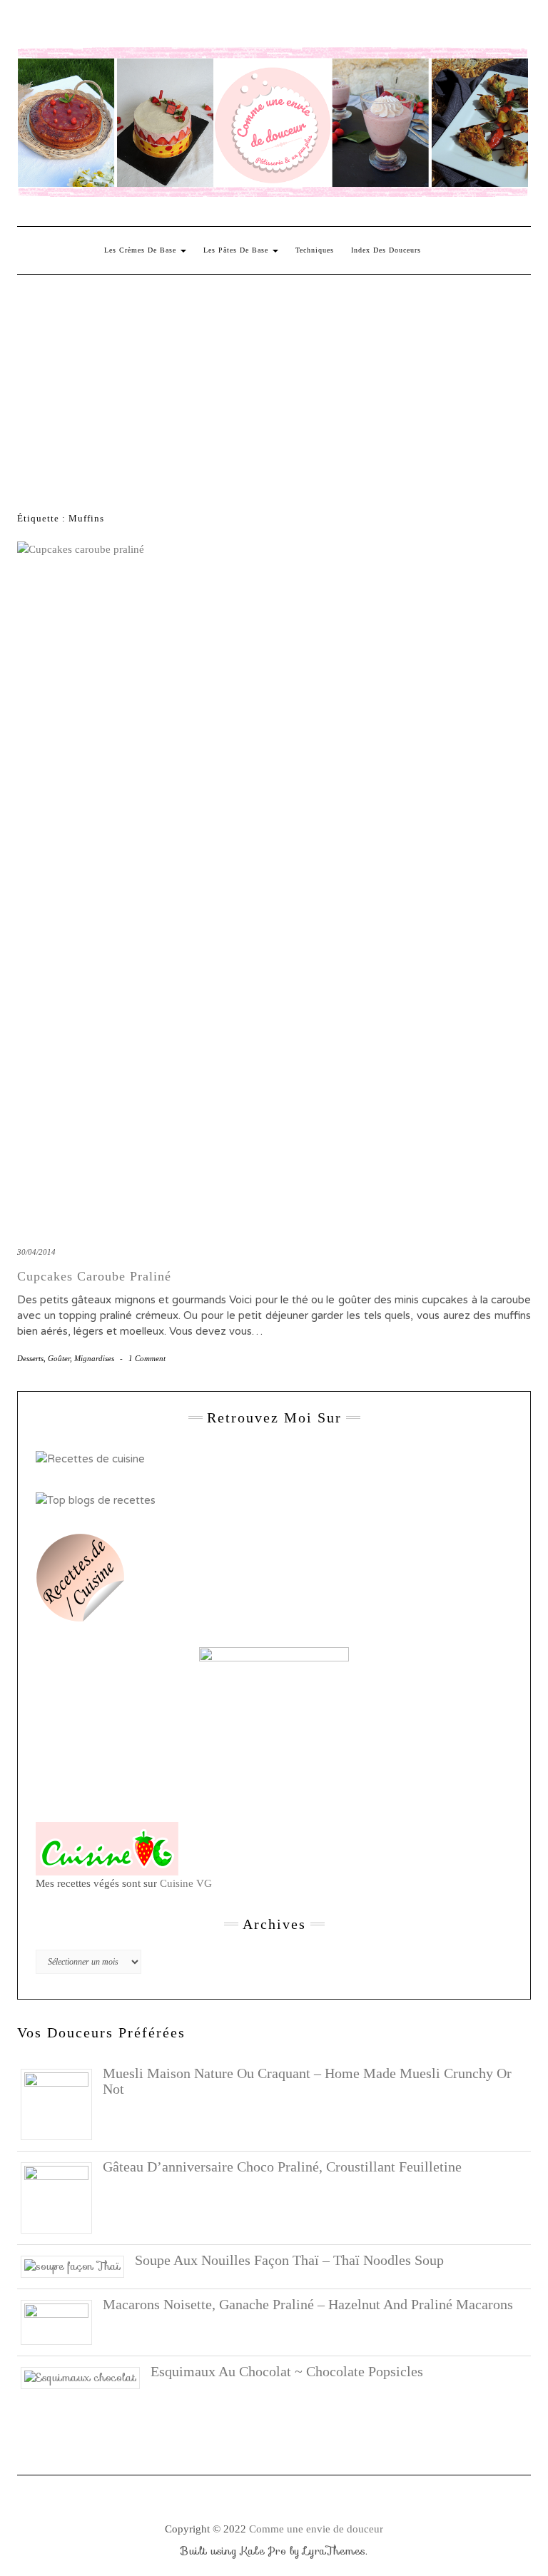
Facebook (26, 26)
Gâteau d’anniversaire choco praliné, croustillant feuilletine (282, 2167)
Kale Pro (263, 2551)
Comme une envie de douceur (316, 2529)
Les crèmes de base (142, 250)
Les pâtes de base (237, 250)
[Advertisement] (274, 382)
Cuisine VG (186, 1883)
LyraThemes (334, 2551)
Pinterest (67, 26)
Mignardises (94, 1358)
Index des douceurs (150, 26)
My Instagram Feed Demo (192, 26)
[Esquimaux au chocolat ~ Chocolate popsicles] (86, 2377)
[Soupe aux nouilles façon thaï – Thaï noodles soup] (78, 2266)
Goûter (59, 1358)
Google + (109, 26)
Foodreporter (88, 26)
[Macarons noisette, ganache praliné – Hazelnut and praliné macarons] (62, 2321)
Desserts (30, 1358)
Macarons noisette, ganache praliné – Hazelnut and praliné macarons (308, 2304)
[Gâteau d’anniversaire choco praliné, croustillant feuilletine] (62, 2196)
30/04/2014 (36, 1252)
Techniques (315, 250)
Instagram (47, 26)
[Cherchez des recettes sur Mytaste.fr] (96, 1500)
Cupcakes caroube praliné (94, 1276)
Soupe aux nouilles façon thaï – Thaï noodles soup (289, 2260)
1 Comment (147, 1358)
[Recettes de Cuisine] (90, 1458)
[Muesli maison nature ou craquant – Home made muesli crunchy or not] (62, 2103)
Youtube (130, 26)
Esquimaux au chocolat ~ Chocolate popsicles (287, 2371)
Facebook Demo (212, 26)
